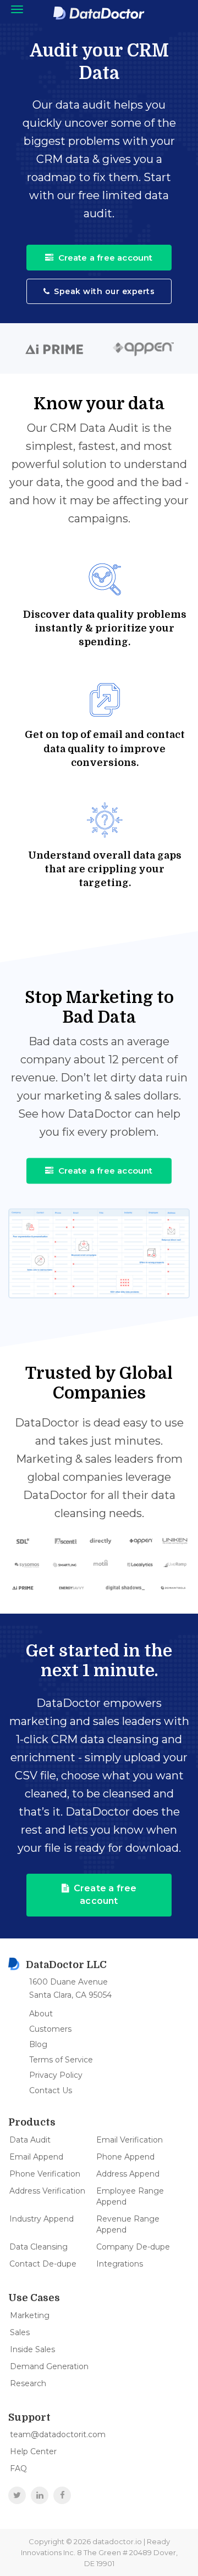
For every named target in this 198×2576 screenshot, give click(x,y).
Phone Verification (45, 2174)
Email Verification (130, 2140)
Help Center (33, 2451)
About (41, 2014)
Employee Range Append (130, 2196)
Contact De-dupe (43, 2264)
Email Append (36, 2157)
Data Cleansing (38, 2247)
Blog (38, 2044)
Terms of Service (61, 2060)
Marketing (30, 2315)
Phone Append (125, 2157)
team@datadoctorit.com (58, 2434)
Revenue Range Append (128, 2224)
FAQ (18, 2468)
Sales (20, 2332)
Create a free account (106, 258)
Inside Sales (32, 2349)
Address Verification (47, 2191)
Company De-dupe (133, 2247)
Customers (50, 2029)
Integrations (120, 2264)
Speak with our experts (104, 291)
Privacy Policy (56, 2075)
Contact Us (51, 2090)
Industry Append (42, 2219)
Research (28, 2383)
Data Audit (30, 2140)
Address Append (128, 2174)
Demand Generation (49, 2366)
